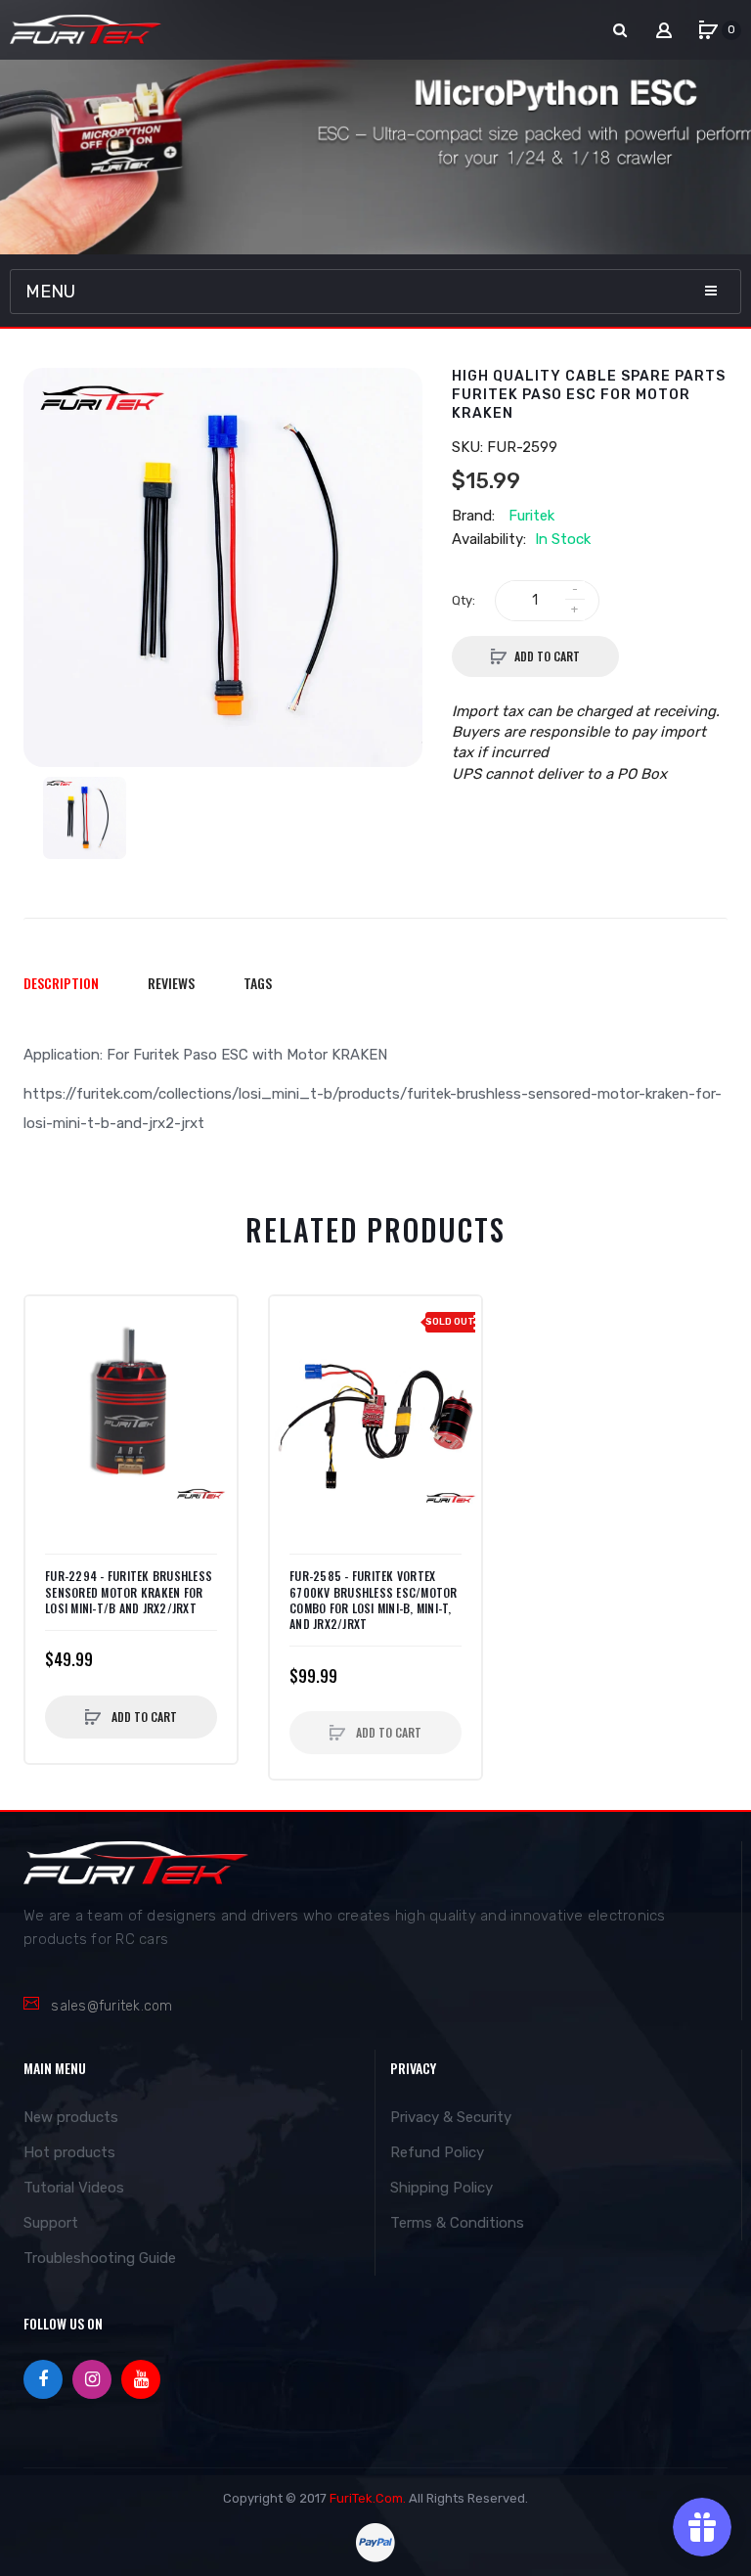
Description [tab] (61, 983)
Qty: (464, 600)
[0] (708, 30)
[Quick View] (50, 1360)
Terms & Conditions (457, 2223)
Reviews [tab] (171, 983)
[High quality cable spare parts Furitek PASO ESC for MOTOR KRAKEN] (85, 818)
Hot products (69, 2152)
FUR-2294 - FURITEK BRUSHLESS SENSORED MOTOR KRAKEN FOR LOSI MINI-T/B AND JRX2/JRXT (129, 1592)
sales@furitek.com (111, 2006)
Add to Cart (547, 656)
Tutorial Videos (74, 2188)
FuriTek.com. (368, 2498)
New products (71, 2117)
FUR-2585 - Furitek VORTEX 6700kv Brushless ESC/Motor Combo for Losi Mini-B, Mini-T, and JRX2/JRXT (374, 1600)
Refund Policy (437, 2152)
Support (51, 2223)
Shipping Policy (442, 2188)
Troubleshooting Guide (100, 2258)
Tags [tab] (258, 983)
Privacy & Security (451, 2117)
